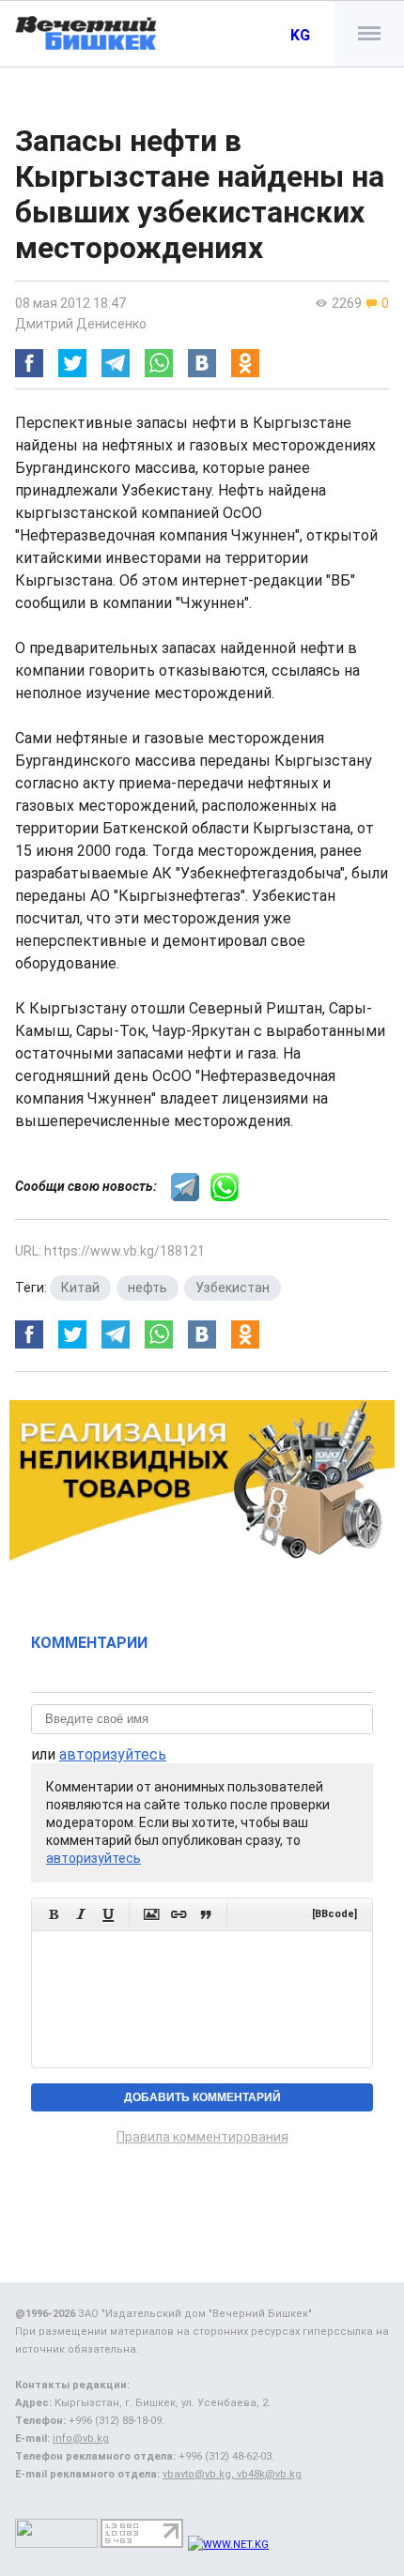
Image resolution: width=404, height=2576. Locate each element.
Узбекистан (233, 1288)
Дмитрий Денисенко (81, 324)
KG (300, 35)
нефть (148, 1288)
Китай (80, 1288)
